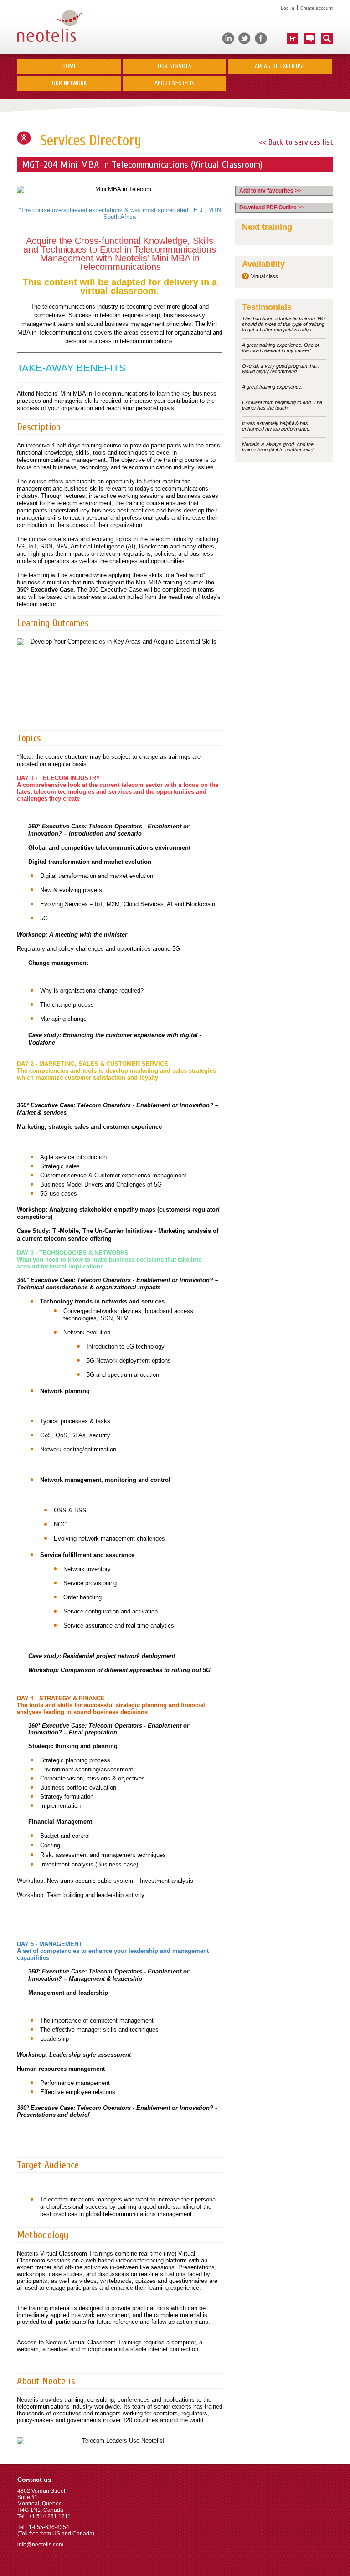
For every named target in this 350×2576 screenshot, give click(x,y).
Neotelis (49, 27)
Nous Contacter (310, 38)
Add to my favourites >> (270, 191)
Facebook (261, 38)
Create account (317, 8)
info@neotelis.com (40, 2545)
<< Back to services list (296, 142)
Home (69, 66)
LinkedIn (228, 38)
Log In (288, 8)
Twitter (244, 38)
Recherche (327, 38)
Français (292, 38)
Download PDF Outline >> (272, 208)
